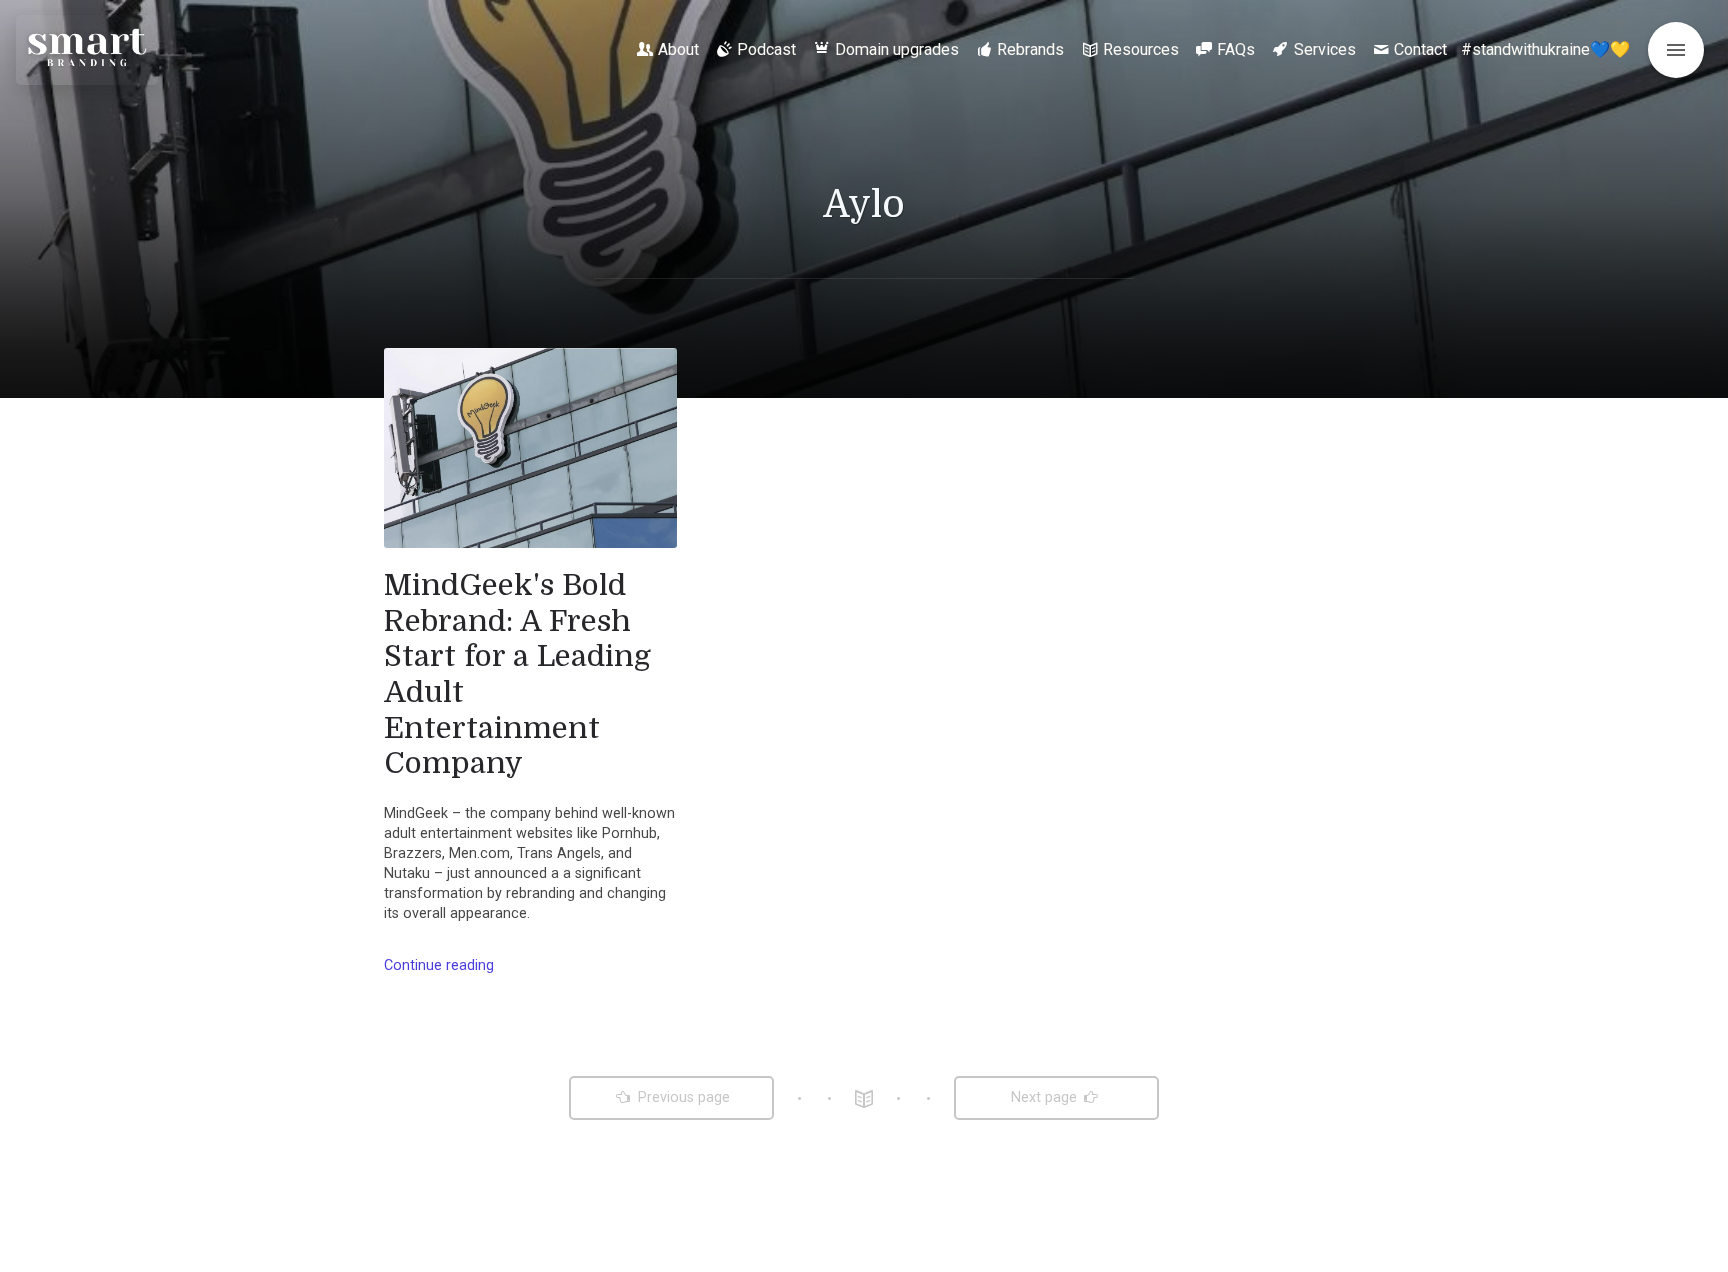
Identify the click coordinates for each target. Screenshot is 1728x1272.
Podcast (766, 49)
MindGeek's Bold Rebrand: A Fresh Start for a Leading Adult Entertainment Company (517, 674)
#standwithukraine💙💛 (1545, 49)
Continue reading (439, 965)
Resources (1141, 49)
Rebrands (1030, 49)
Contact (1420, 49)
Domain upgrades (897, 49)
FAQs (1236, 49)
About (678, 49)
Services (1325, 49)
